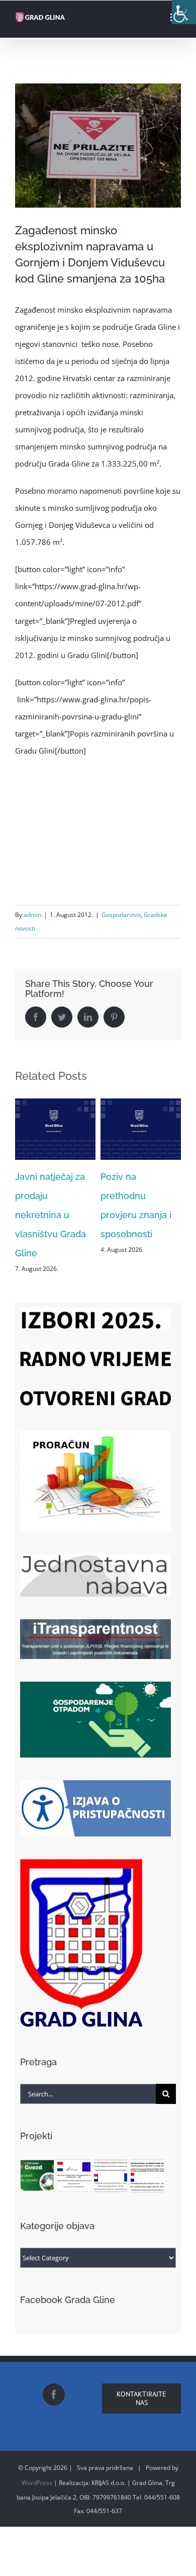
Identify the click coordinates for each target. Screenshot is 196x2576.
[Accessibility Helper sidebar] (184, 12)
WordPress (37, 2466)
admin (32, 915)
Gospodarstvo (121, 915)
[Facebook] (54, 2378)
